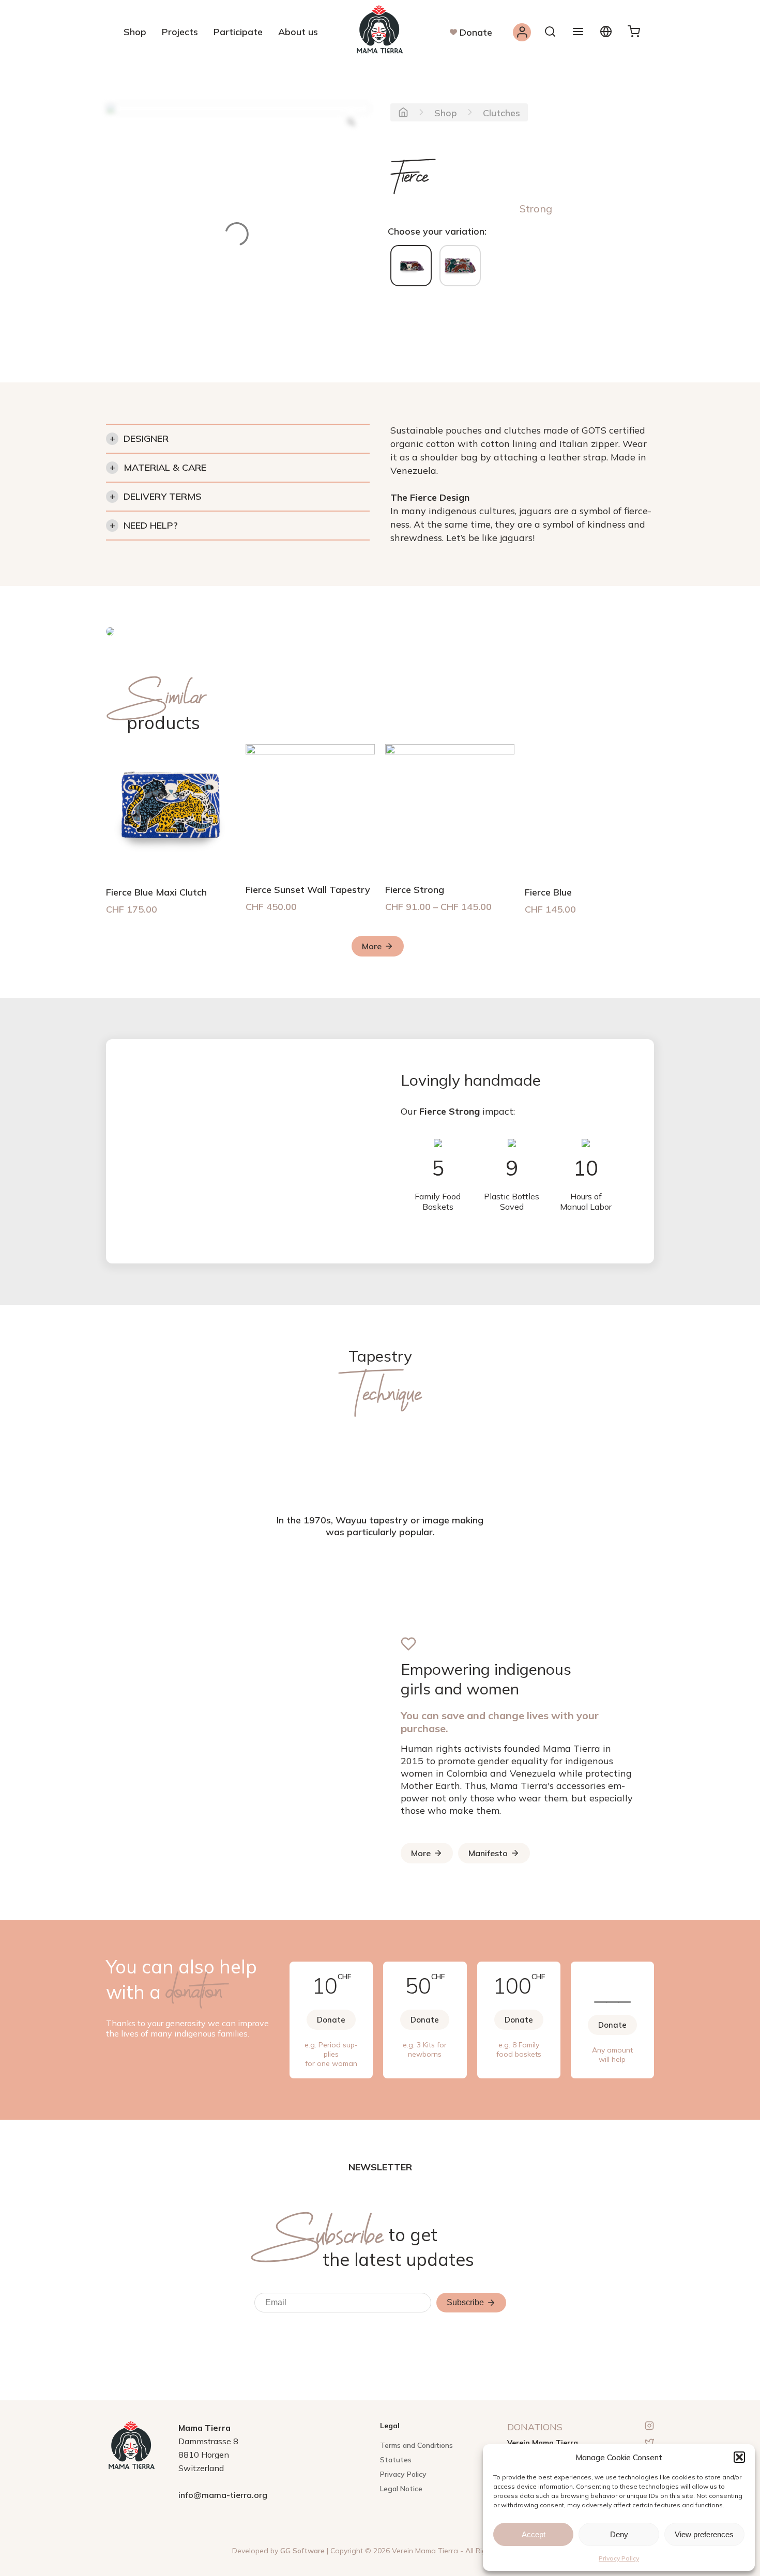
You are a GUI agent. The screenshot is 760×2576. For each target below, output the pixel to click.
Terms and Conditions (416, 2445)
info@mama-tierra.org (223, 2495)
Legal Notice (401, 2489)
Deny (619, 2534)
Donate (476, 32)
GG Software (302, 2551)
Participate (238, 32)
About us (298, 32)
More (372, 946)
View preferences (704, 2534)
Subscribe (465, 2302)
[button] (739, 2457)
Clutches (501, 113)
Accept (534, 2534)
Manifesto (488, 1853)
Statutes (396, 2460)
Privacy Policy (619, 2558)
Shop (135, 32)
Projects (180, 32)
